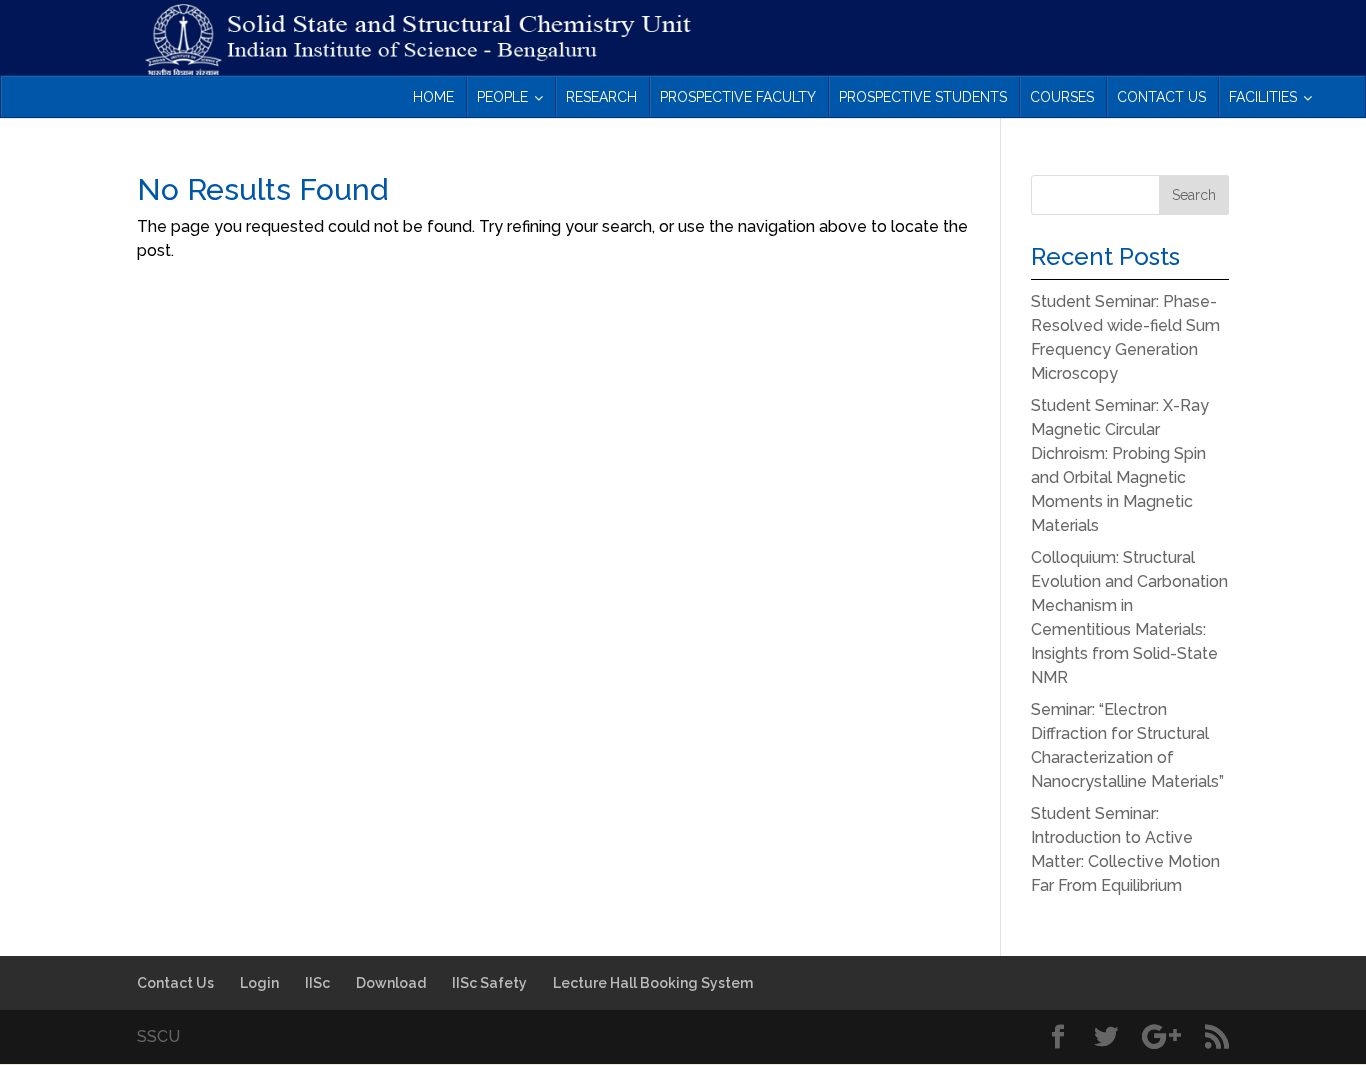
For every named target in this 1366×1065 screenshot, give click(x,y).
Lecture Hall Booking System (653, 983)
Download (391, 983)
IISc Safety (489, 983)
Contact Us (175, 983)
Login (259, 983)
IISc (317, 983)
